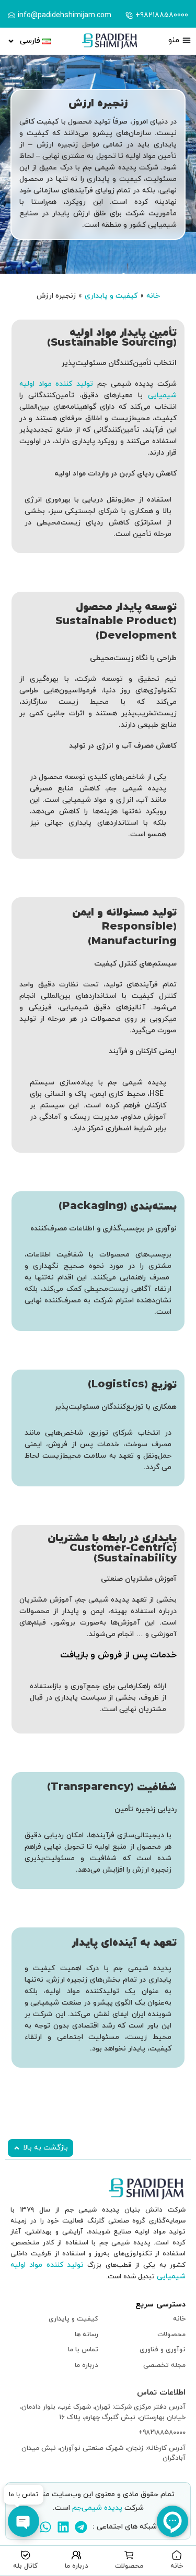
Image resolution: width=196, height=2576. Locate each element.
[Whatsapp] (45, 2527)
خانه (153, 296)
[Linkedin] (63, 2527)
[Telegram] (81, 2527)
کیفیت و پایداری (111, 296)
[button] (41, 2148)
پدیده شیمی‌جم (97, 2508)
